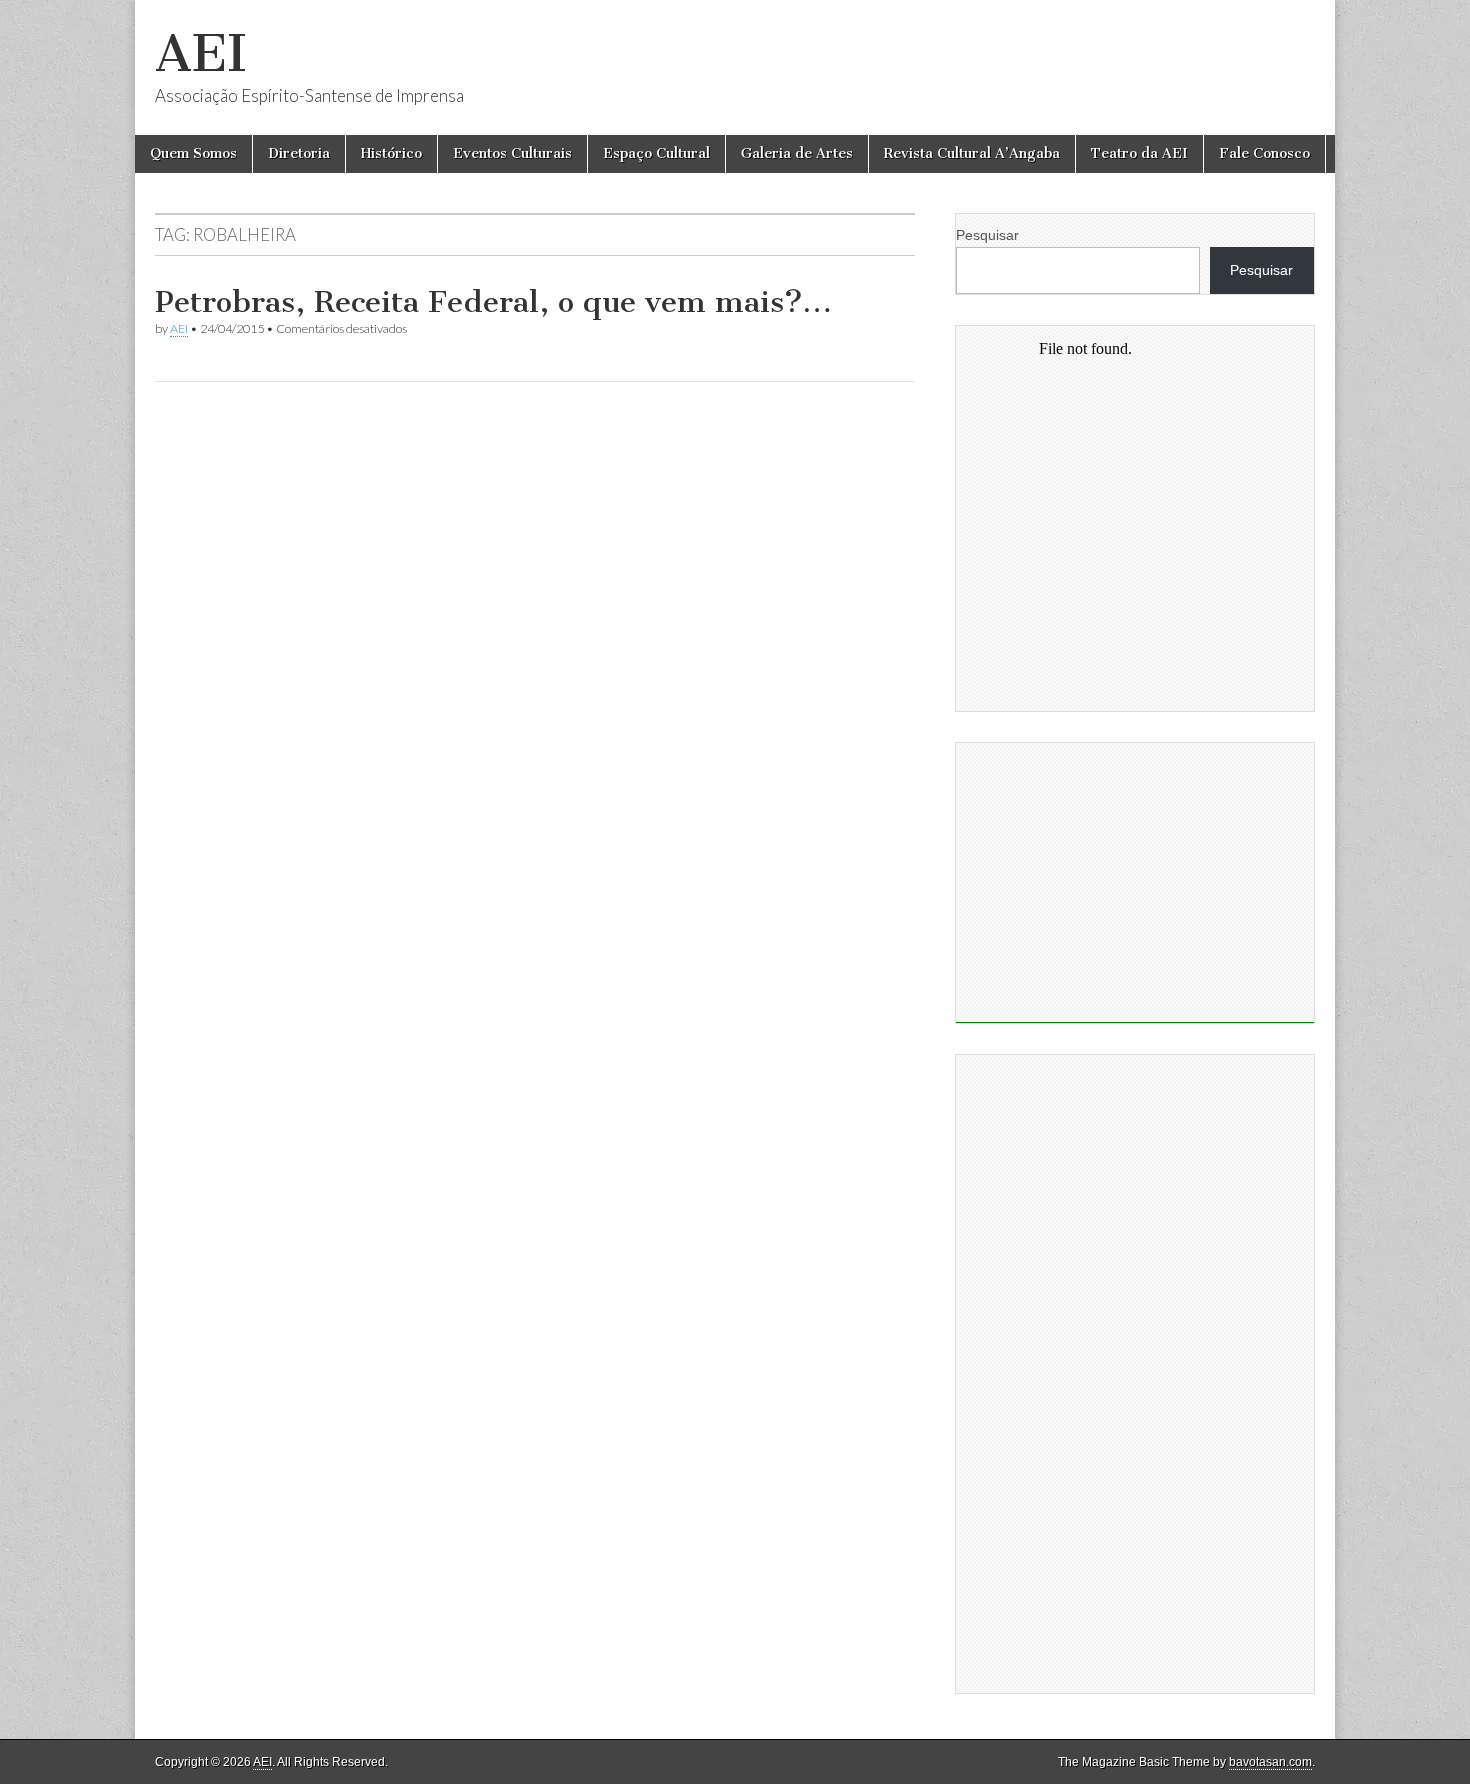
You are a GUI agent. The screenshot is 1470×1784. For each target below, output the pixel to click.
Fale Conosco (1264, 153)
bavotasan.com (1270, 1762)
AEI (201, 53)
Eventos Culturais (512, 153)
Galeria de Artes (797, 153)
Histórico (391, 153)
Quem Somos (193, 153)
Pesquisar (987, 235)
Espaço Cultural (656, 153)
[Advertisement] (1135, 883)
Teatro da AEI (1139, 153)
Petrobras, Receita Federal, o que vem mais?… (493, 302)
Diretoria (299, 153)
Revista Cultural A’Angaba (972, 153)
